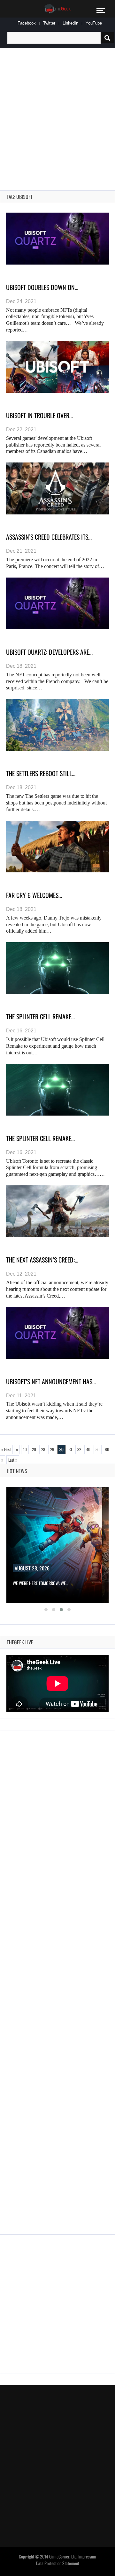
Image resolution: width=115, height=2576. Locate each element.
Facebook (27, 23)
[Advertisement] (57, 112)
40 (88, 1449)
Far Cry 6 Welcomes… (34, 895)
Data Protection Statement (58, 2563)
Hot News (17, 1471)
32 (79, 1449)
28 (43, 1449)
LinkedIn (70, 23)
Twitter (49, 23)
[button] (46, 1610)
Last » (13, 1460)
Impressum (87, 2557)
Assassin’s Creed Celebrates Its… (49, 537)
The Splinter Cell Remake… (40, 1016)
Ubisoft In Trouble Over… (39, 415)
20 (34, 1449)
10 (25, 1449)
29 (52, 1449)
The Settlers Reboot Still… (41, 773)
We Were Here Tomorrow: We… (41, 1583)
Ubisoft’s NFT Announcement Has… (51, 1381)
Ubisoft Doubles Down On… (42, 287)
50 (98, 1449)
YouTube (94, 23)
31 (70, 1449)
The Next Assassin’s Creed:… (42, 1260)
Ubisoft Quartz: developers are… (49, 652)
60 (107, 1449)
